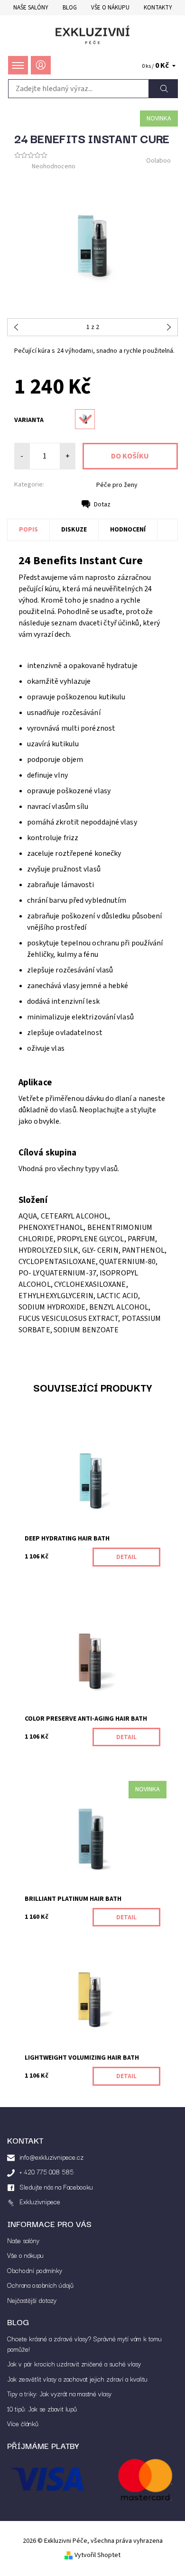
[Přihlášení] (41, 65)
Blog (70, 8)
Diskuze (74, 530)
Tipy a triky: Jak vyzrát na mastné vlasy (59, 2393)
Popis (28, 530)
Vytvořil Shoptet (97, 2555)
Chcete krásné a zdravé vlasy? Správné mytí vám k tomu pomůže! (84, 2344)
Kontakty (158, 8)
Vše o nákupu (110, 8)
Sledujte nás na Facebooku (56, 2187)
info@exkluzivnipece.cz (51, 2157)
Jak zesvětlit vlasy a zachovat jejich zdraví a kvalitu (77, 2379)
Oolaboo (158, 161)
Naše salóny (31, 8)
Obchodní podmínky (35, 2270)
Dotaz (102, 504)
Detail (126, 1557)
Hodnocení (128, 530)
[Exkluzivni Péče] (92, 35)
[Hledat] (163, 89)
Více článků (23, 2423)
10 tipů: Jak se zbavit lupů (42, 2409)
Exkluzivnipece (40, 2201)
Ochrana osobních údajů (40, 2285)
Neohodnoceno (54, 166)
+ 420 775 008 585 (46, 2172)
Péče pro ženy (117, 485)
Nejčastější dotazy (32, 2300)
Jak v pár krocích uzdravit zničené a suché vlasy (74, 2364)
